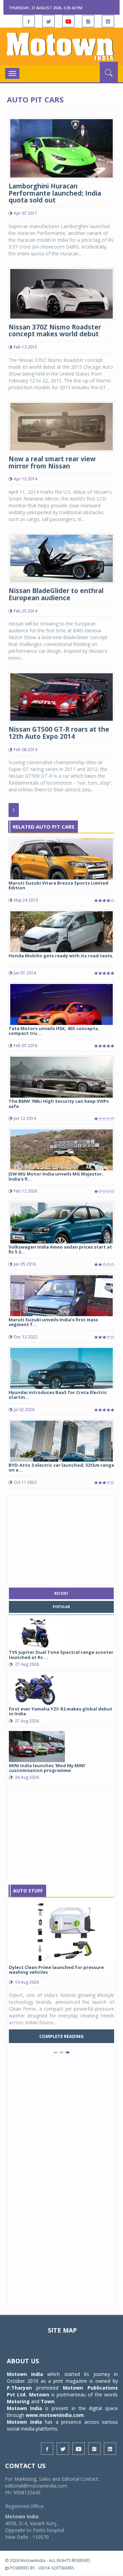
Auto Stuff (28, 1891)
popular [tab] (61, 1607)
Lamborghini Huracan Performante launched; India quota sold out (55, 193)
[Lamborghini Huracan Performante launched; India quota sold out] (61, 148)
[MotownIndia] (61, 46)
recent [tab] (61, 1593)
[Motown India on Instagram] (88, 21)
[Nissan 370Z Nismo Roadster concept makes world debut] (61, 293)
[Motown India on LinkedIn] (108, 21)
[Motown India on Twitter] (49, 21)
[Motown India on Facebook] (29, 21)
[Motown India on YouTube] (68, 21)
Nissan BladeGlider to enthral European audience (56, 594)
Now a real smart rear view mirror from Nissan (52, 462)
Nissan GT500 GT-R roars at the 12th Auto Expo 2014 (59, 733)
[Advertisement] (61, 1540)
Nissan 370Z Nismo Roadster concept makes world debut (55, 331)
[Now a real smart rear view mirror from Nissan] (61, 426)
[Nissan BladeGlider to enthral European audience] (61, 558)
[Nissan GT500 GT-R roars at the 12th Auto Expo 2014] (61, 696)
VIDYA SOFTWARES (56, 2568)
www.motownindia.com (55, 2415)
